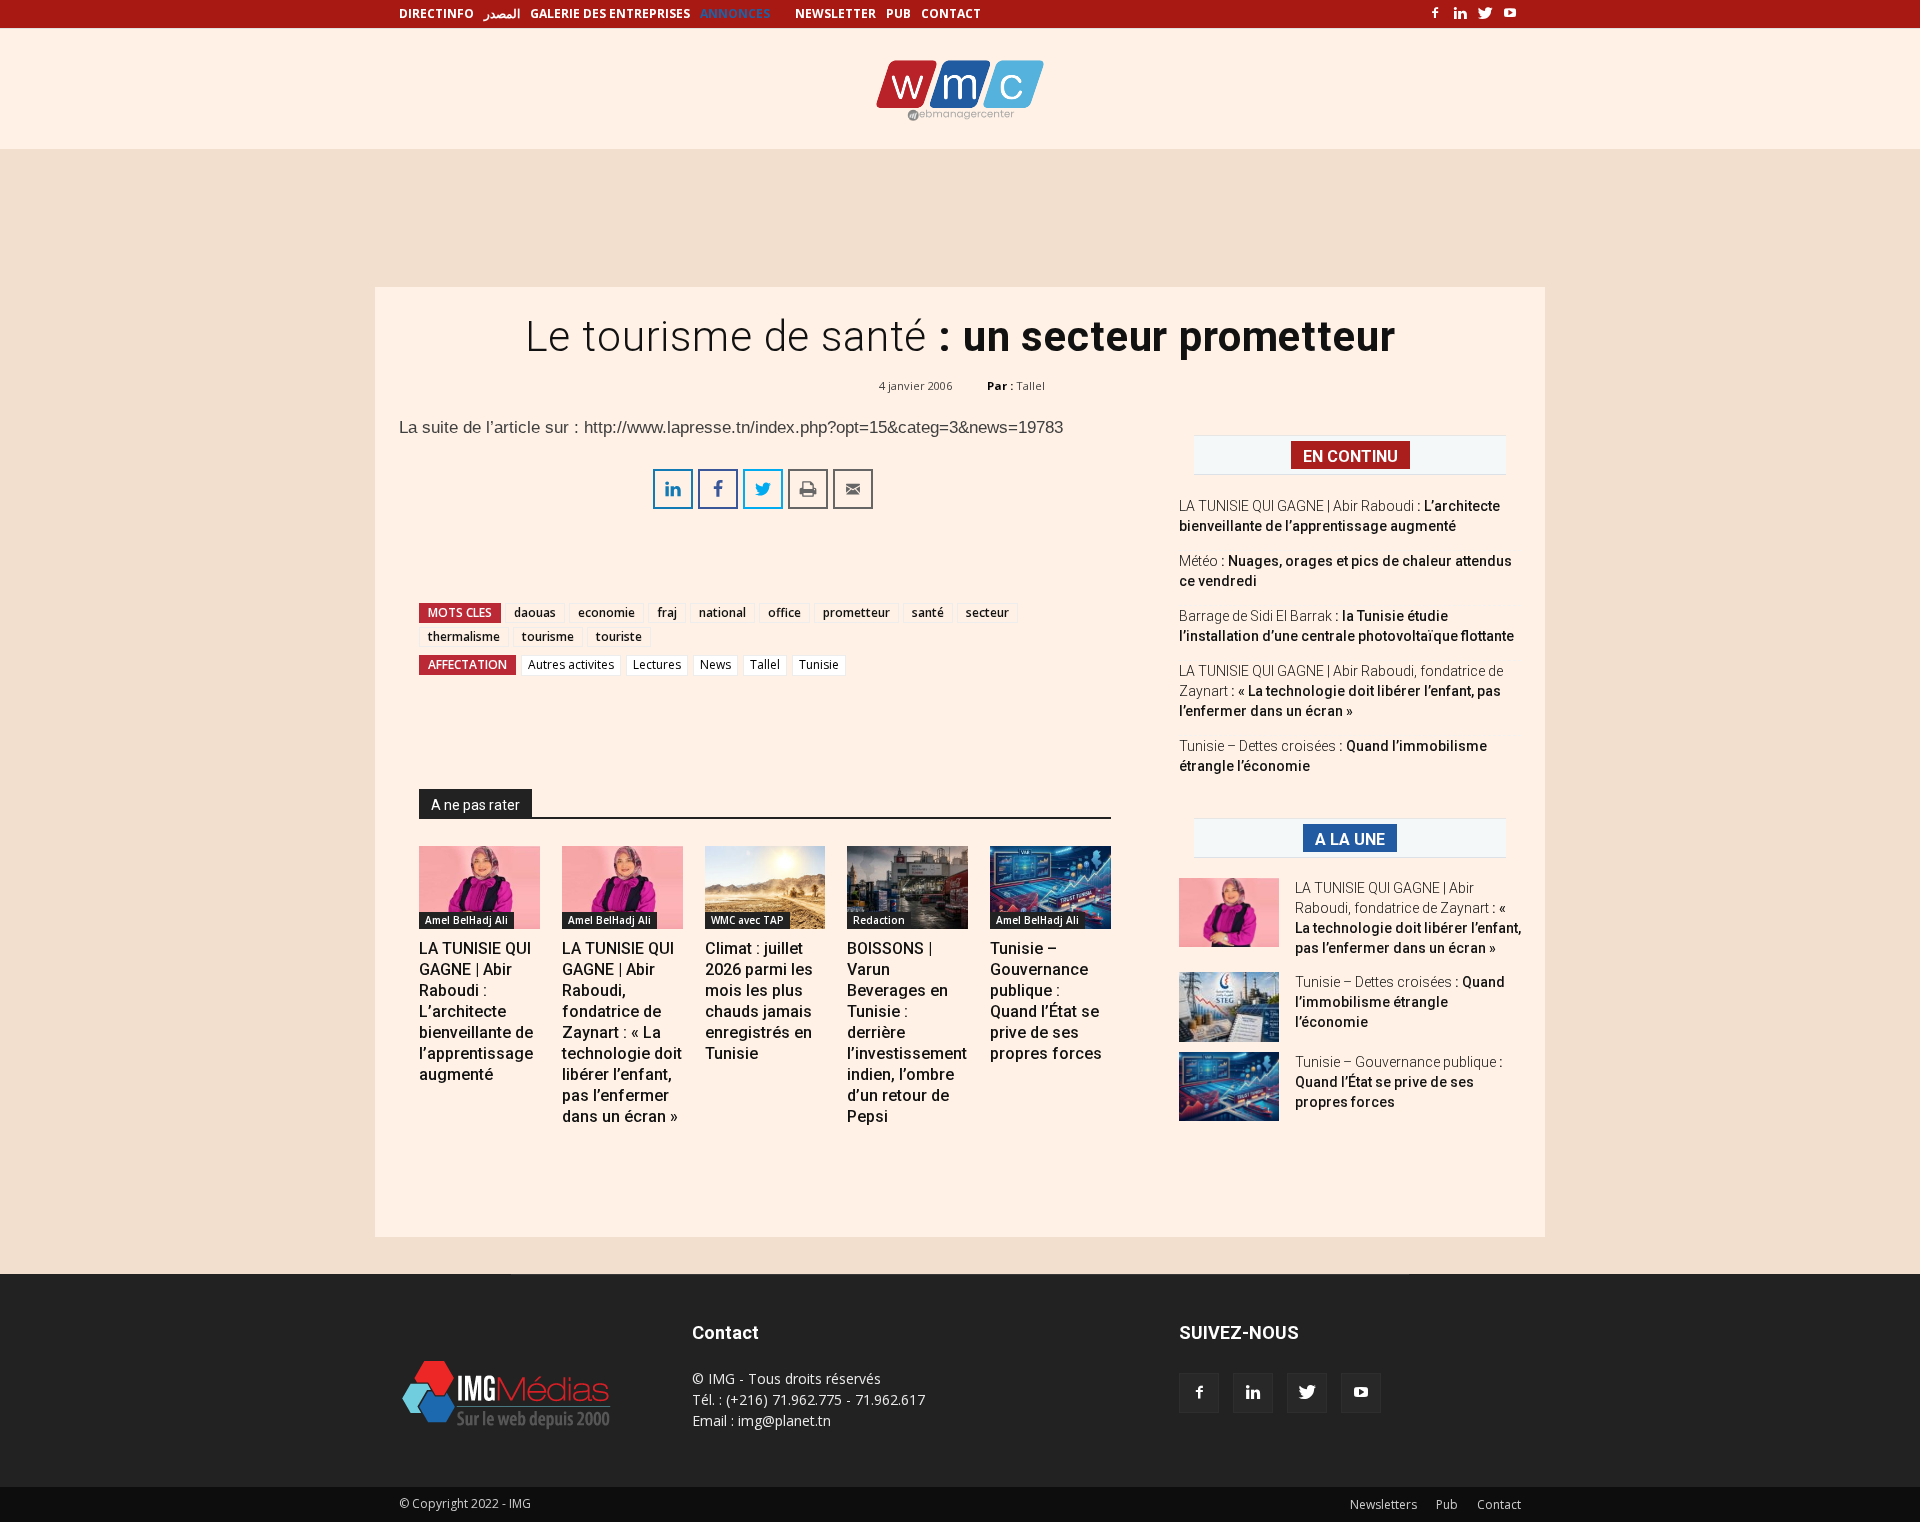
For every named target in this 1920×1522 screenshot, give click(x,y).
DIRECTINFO (436, 13)
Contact (1499, 1504)
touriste (619, 636)
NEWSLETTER (835, 13)
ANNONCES (735, 13)
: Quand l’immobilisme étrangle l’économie (1400, 1002)
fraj (667, 612)
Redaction (879, 920)
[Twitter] (1485, 14)
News (715, 664)
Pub (1447, 1504)
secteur (987, 612)
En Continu (1350, 456)
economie (606, 612)
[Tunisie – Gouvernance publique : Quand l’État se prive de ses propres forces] (1050, 887)
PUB (898, 13)
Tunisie (819, 664)
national (722, 612)
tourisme (548, 636)
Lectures (657, 664)
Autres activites (571, 664)
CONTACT (951, 13)
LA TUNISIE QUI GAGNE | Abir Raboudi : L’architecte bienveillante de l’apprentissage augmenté (476, 1011)
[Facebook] (1435, 14)
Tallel (1030, 385)
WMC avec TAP (747, 920)
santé (928, 612)
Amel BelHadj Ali (466, 920)
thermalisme (464, 636)
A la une (1350, 839)
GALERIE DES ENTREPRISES (610, 13)
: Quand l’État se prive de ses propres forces (1399, 1082)
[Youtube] (1510, 14)
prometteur (856, 612)
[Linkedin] (1460, 14)
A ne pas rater (475, 805)
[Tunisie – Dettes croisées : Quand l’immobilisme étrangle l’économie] (1229, 1007)
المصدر (502, 13)
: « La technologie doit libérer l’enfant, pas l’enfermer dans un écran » (1341, 691)
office (784, 612)
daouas (535, 612)
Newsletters (1383, 1504)
